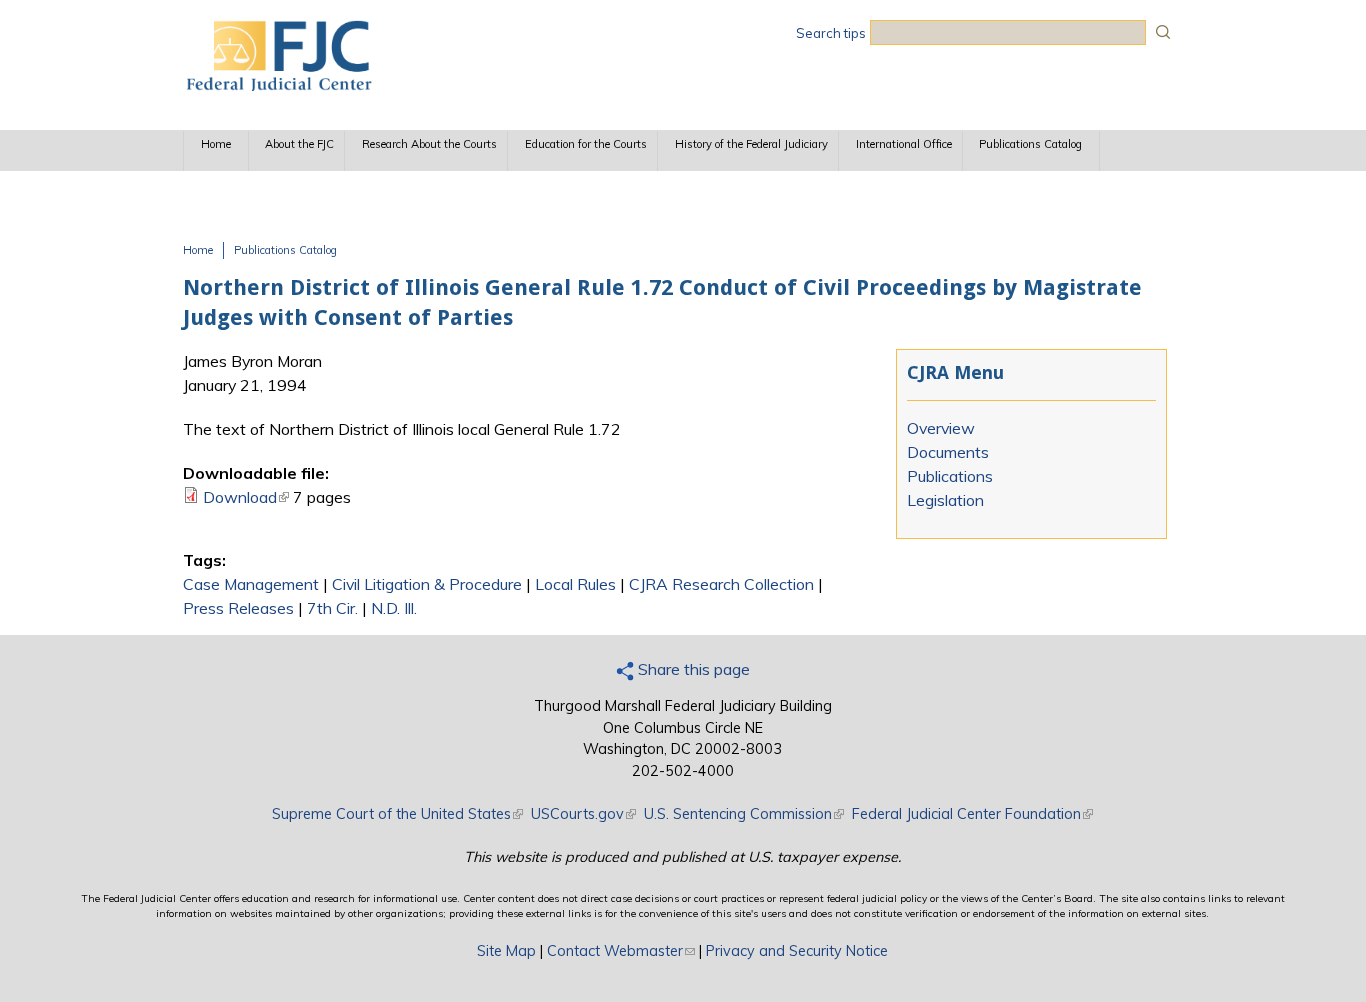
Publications (950, 476)
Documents (948, 452)
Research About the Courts (429, 144)
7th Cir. (332, 608)
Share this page (692, 669)
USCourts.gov (583, 814)
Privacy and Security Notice (797, 951)
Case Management (251, 584)
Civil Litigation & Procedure (427, 584)
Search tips (831, 33)
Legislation (945, 500)
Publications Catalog (1030, 144)
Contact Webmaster (621, 951)
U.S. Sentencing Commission (744, 814)
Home (216, 144)
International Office (904, 144)
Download (246, 497)
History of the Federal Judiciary (751, 144)
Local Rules (575, 584)
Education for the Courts (586, 144)
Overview (941, 428)
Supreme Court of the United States (397, 814)
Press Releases (238, 608)
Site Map (506, 951)
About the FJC (299, 144)
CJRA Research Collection (721, 584)
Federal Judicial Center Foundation (972, 814)
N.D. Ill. (394, 608)
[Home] (278, 85)
